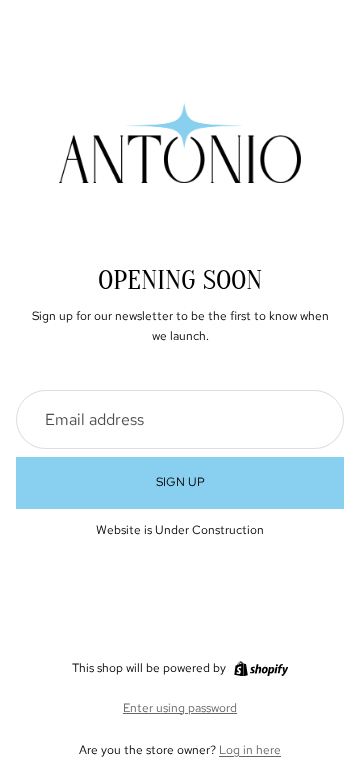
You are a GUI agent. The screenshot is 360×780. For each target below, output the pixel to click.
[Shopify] (261, 669)
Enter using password (180, 708)
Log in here (250, 750)
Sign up (180, 482)
